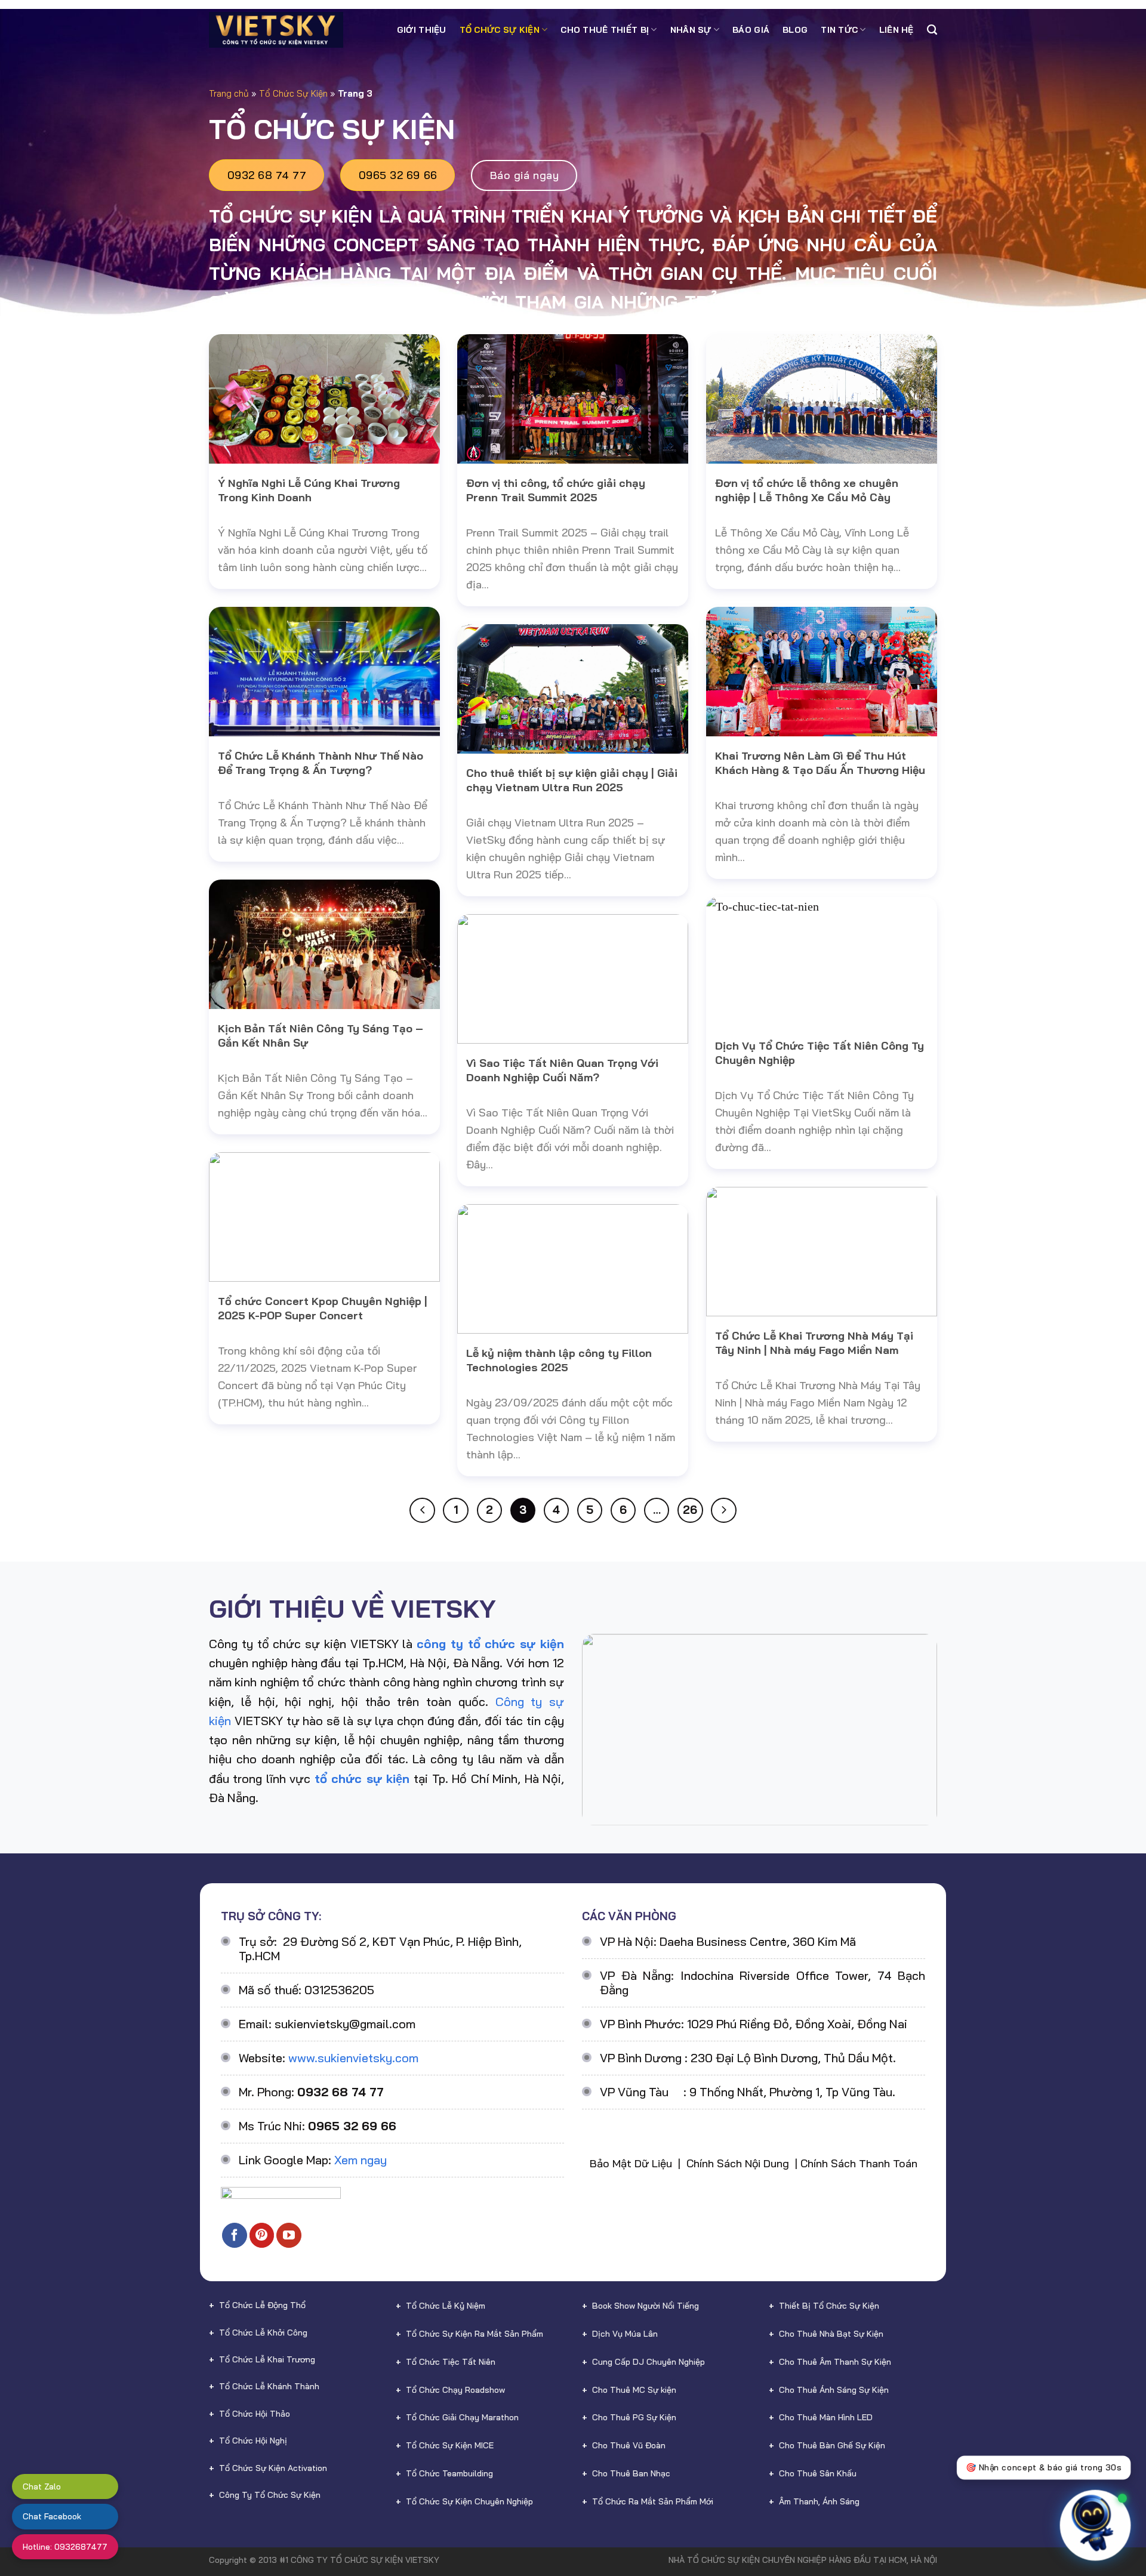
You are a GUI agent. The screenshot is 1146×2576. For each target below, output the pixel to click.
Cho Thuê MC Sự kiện (634, 2390)
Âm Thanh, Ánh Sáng (819, 2501)
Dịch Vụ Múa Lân (625, 2334)
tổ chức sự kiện (362, 1778)
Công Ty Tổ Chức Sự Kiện (270, 2495)
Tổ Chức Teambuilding (449, 2473)
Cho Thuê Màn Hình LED (826, 2417)
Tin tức (839, 30)
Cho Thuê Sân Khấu (818, 2473)
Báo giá (751, 30)
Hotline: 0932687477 (65, 2547)
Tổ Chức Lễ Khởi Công (263, 2333)
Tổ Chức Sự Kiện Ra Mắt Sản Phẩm (475, 2334)
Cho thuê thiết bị (605, 30)
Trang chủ (229, 93)
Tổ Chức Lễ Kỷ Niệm (446, 2306)
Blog (795, 30)
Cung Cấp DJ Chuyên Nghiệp (649, 2362)
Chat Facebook (52, 2516)
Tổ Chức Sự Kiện (500, 30)
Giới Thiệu (422, 30)
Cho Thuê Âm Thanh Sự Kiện (835, 2362)
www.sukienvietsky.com (353, 2058)
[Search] (932, 30)
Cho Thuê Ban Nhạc (631, 2473)
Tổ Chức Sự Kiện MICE (450, 2445)
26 (690, 1510)
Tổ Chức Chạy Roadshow (455, 2390)
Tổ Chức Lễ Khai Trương (267, 2359)
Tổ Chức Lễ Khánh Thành (269, 2386)
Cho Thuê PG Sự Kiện (634, 2417)
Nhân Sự (691, 30)
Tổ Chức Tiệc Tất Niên (451, 2362)
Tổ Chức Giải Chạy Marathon (462, 2417)
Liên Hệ (897, 30)
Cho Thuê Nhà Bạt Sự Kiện (831, 2334)
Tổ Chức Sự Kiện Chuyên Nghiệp (469, 2501)
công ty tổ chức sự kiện (490, 1644)
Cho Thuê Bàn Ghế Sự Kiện (832, 2445)
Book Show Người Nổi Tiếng (646, 2306)
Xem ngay (361, 2160)
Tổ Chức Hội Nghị (253, 2441)
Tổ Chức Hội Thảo (255, 2414)
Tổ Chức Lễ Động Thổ (262, 2305)
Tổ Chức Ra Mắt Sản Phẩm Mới (653, 2501)
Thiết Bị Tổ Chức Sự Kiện (829, 2306)
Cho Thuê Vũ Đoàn (629, 2445)
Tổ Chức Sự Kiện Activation (273, 2468)
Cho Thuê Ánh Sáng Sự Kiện (834, 2390)
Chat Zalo (42, 2486)
